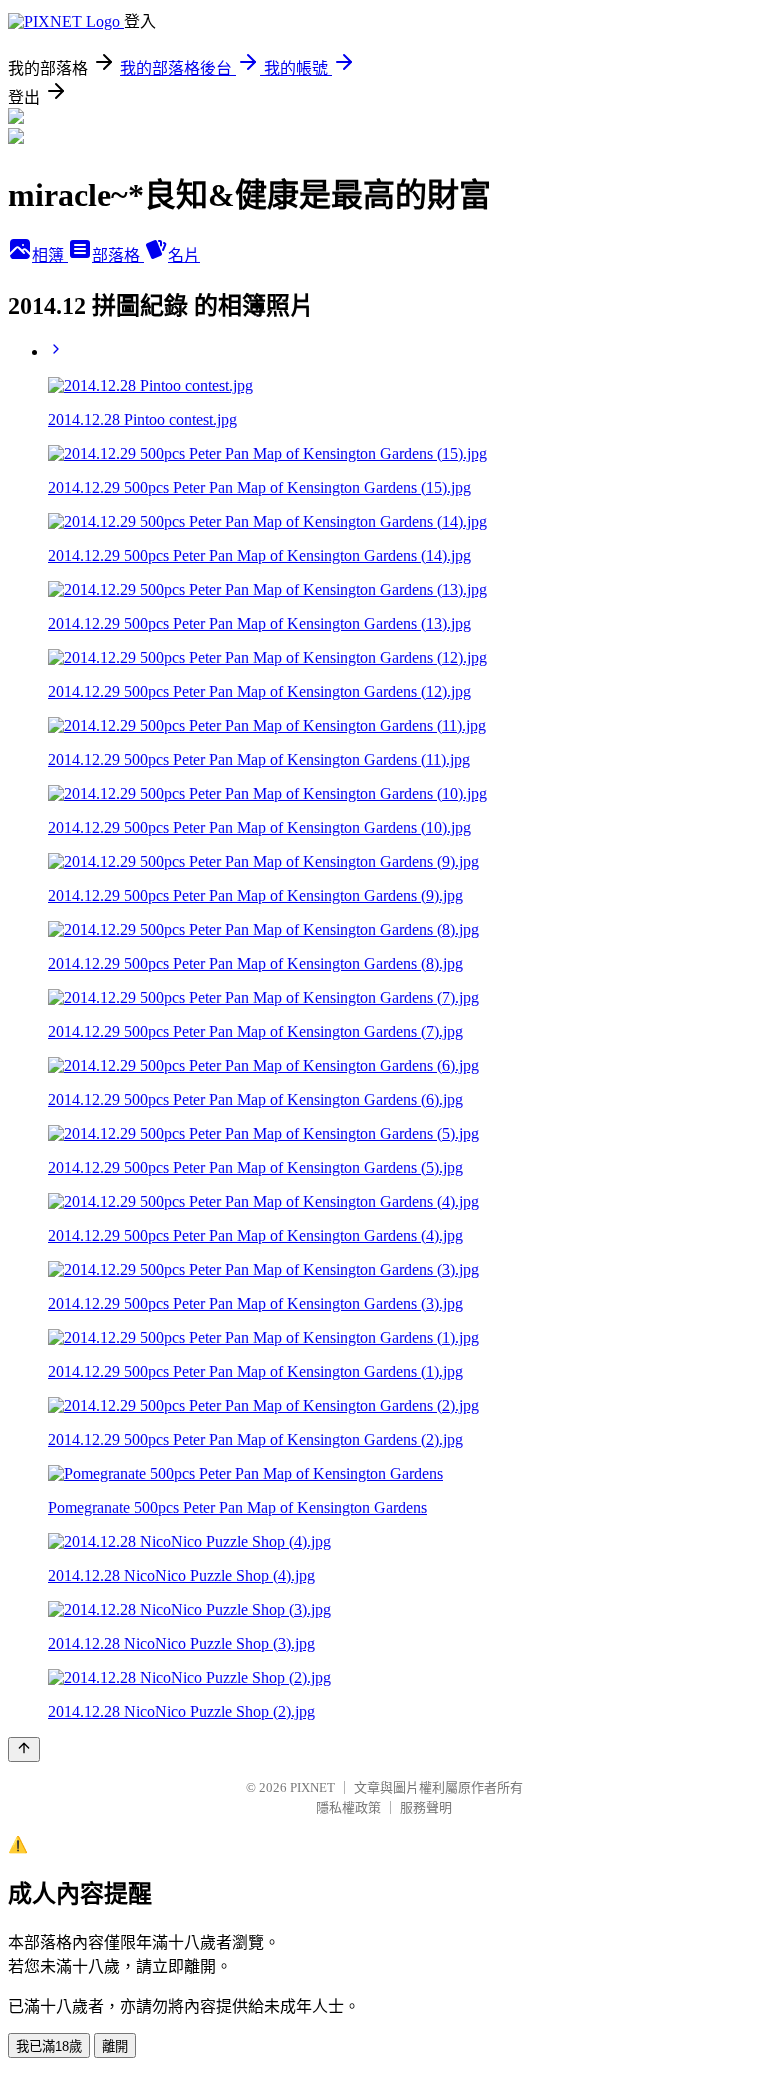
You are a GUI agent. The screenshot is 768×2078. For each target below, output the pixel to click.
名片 (184, 255)
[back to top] (24, 1749)
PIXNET (312, 1787)
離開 (115, 2046)
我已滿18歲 (49, 2046)
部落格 (118, 255)
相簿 (50, 255)
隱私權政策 (348, 1807)
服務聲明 (426, 1807)
